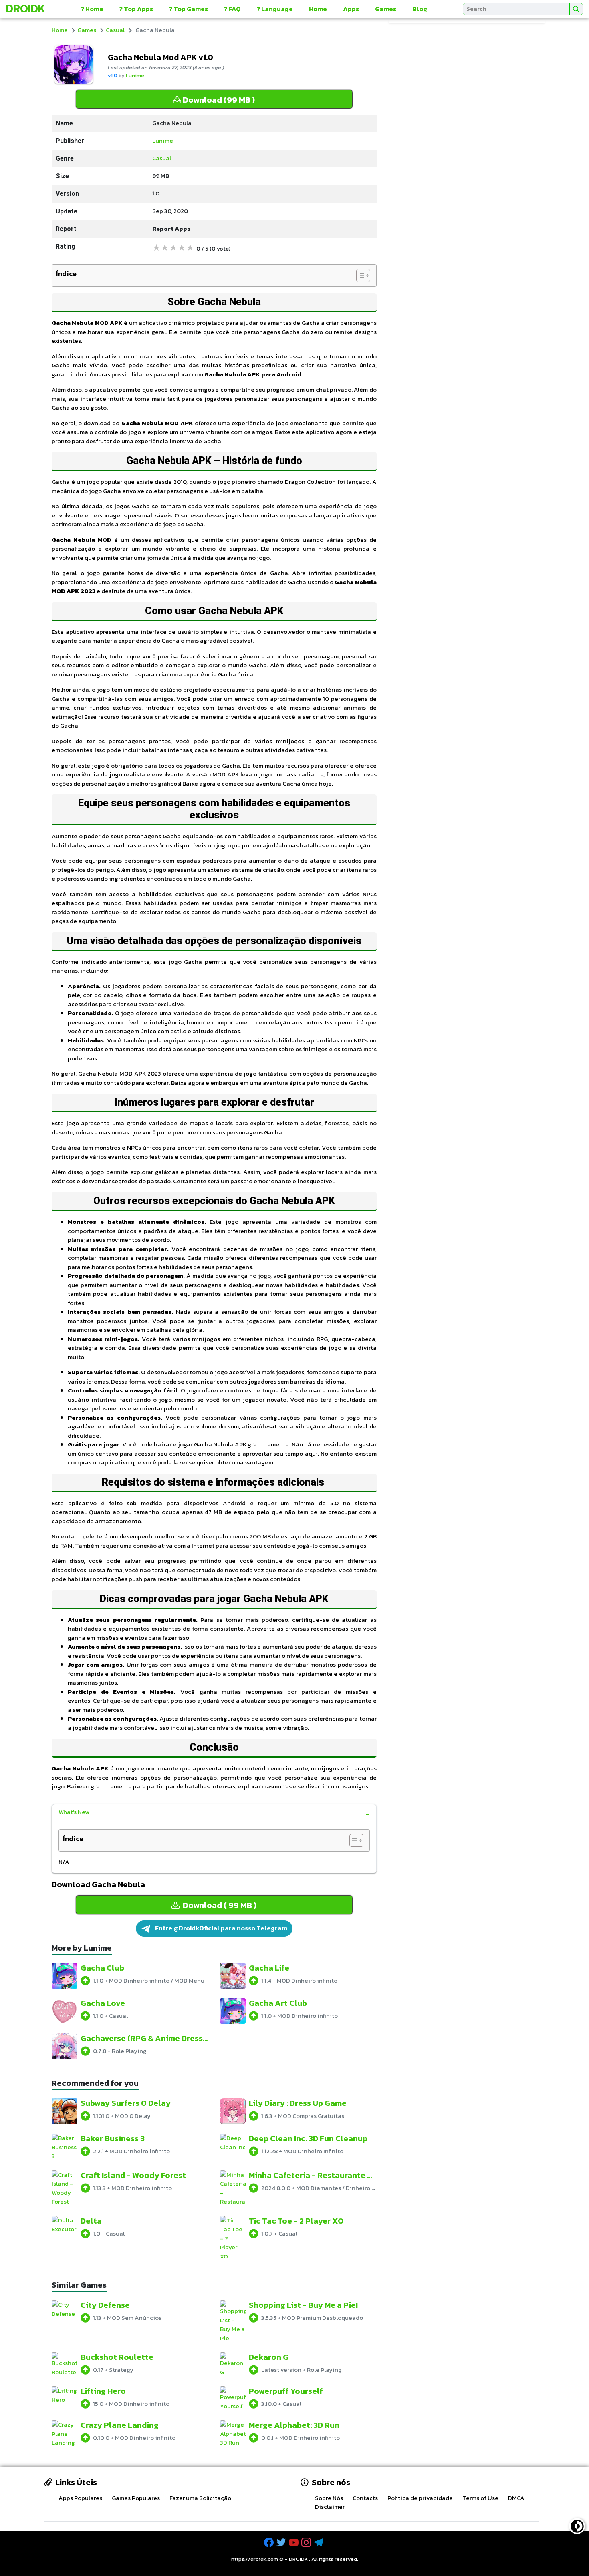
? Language (275, 9)
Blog (420, 9)
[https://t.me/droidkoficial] (319, 2543)
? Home (92, 9)
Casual (115, 30)
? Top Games (189, 9)
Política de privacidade (420, 2498)
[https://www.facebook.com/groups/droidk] (270, 2543)
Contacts (365, 2498)
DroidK (26, 8)
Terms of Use (480, 2498)
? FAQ (232, 9)
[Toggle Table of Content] (359, 275)
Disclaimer (330, 2507)
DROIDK (298, 2559)
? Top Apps (136, 9)
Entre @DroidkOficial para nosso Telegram (221, 1928)
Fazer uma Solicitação (200, 2498)
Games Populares (136, 2498)
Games (386, 9)
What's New (74, 1812)
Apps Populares (80, 2498)
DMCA (516, 2498)
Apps (351, 9)
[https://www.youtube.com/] (294, 2543)
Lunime (135, 75)
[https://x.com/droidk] (282, 2543)
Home (318, 9)
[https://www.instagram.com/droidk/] (307, 2543)
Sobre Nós (329, 2498)
